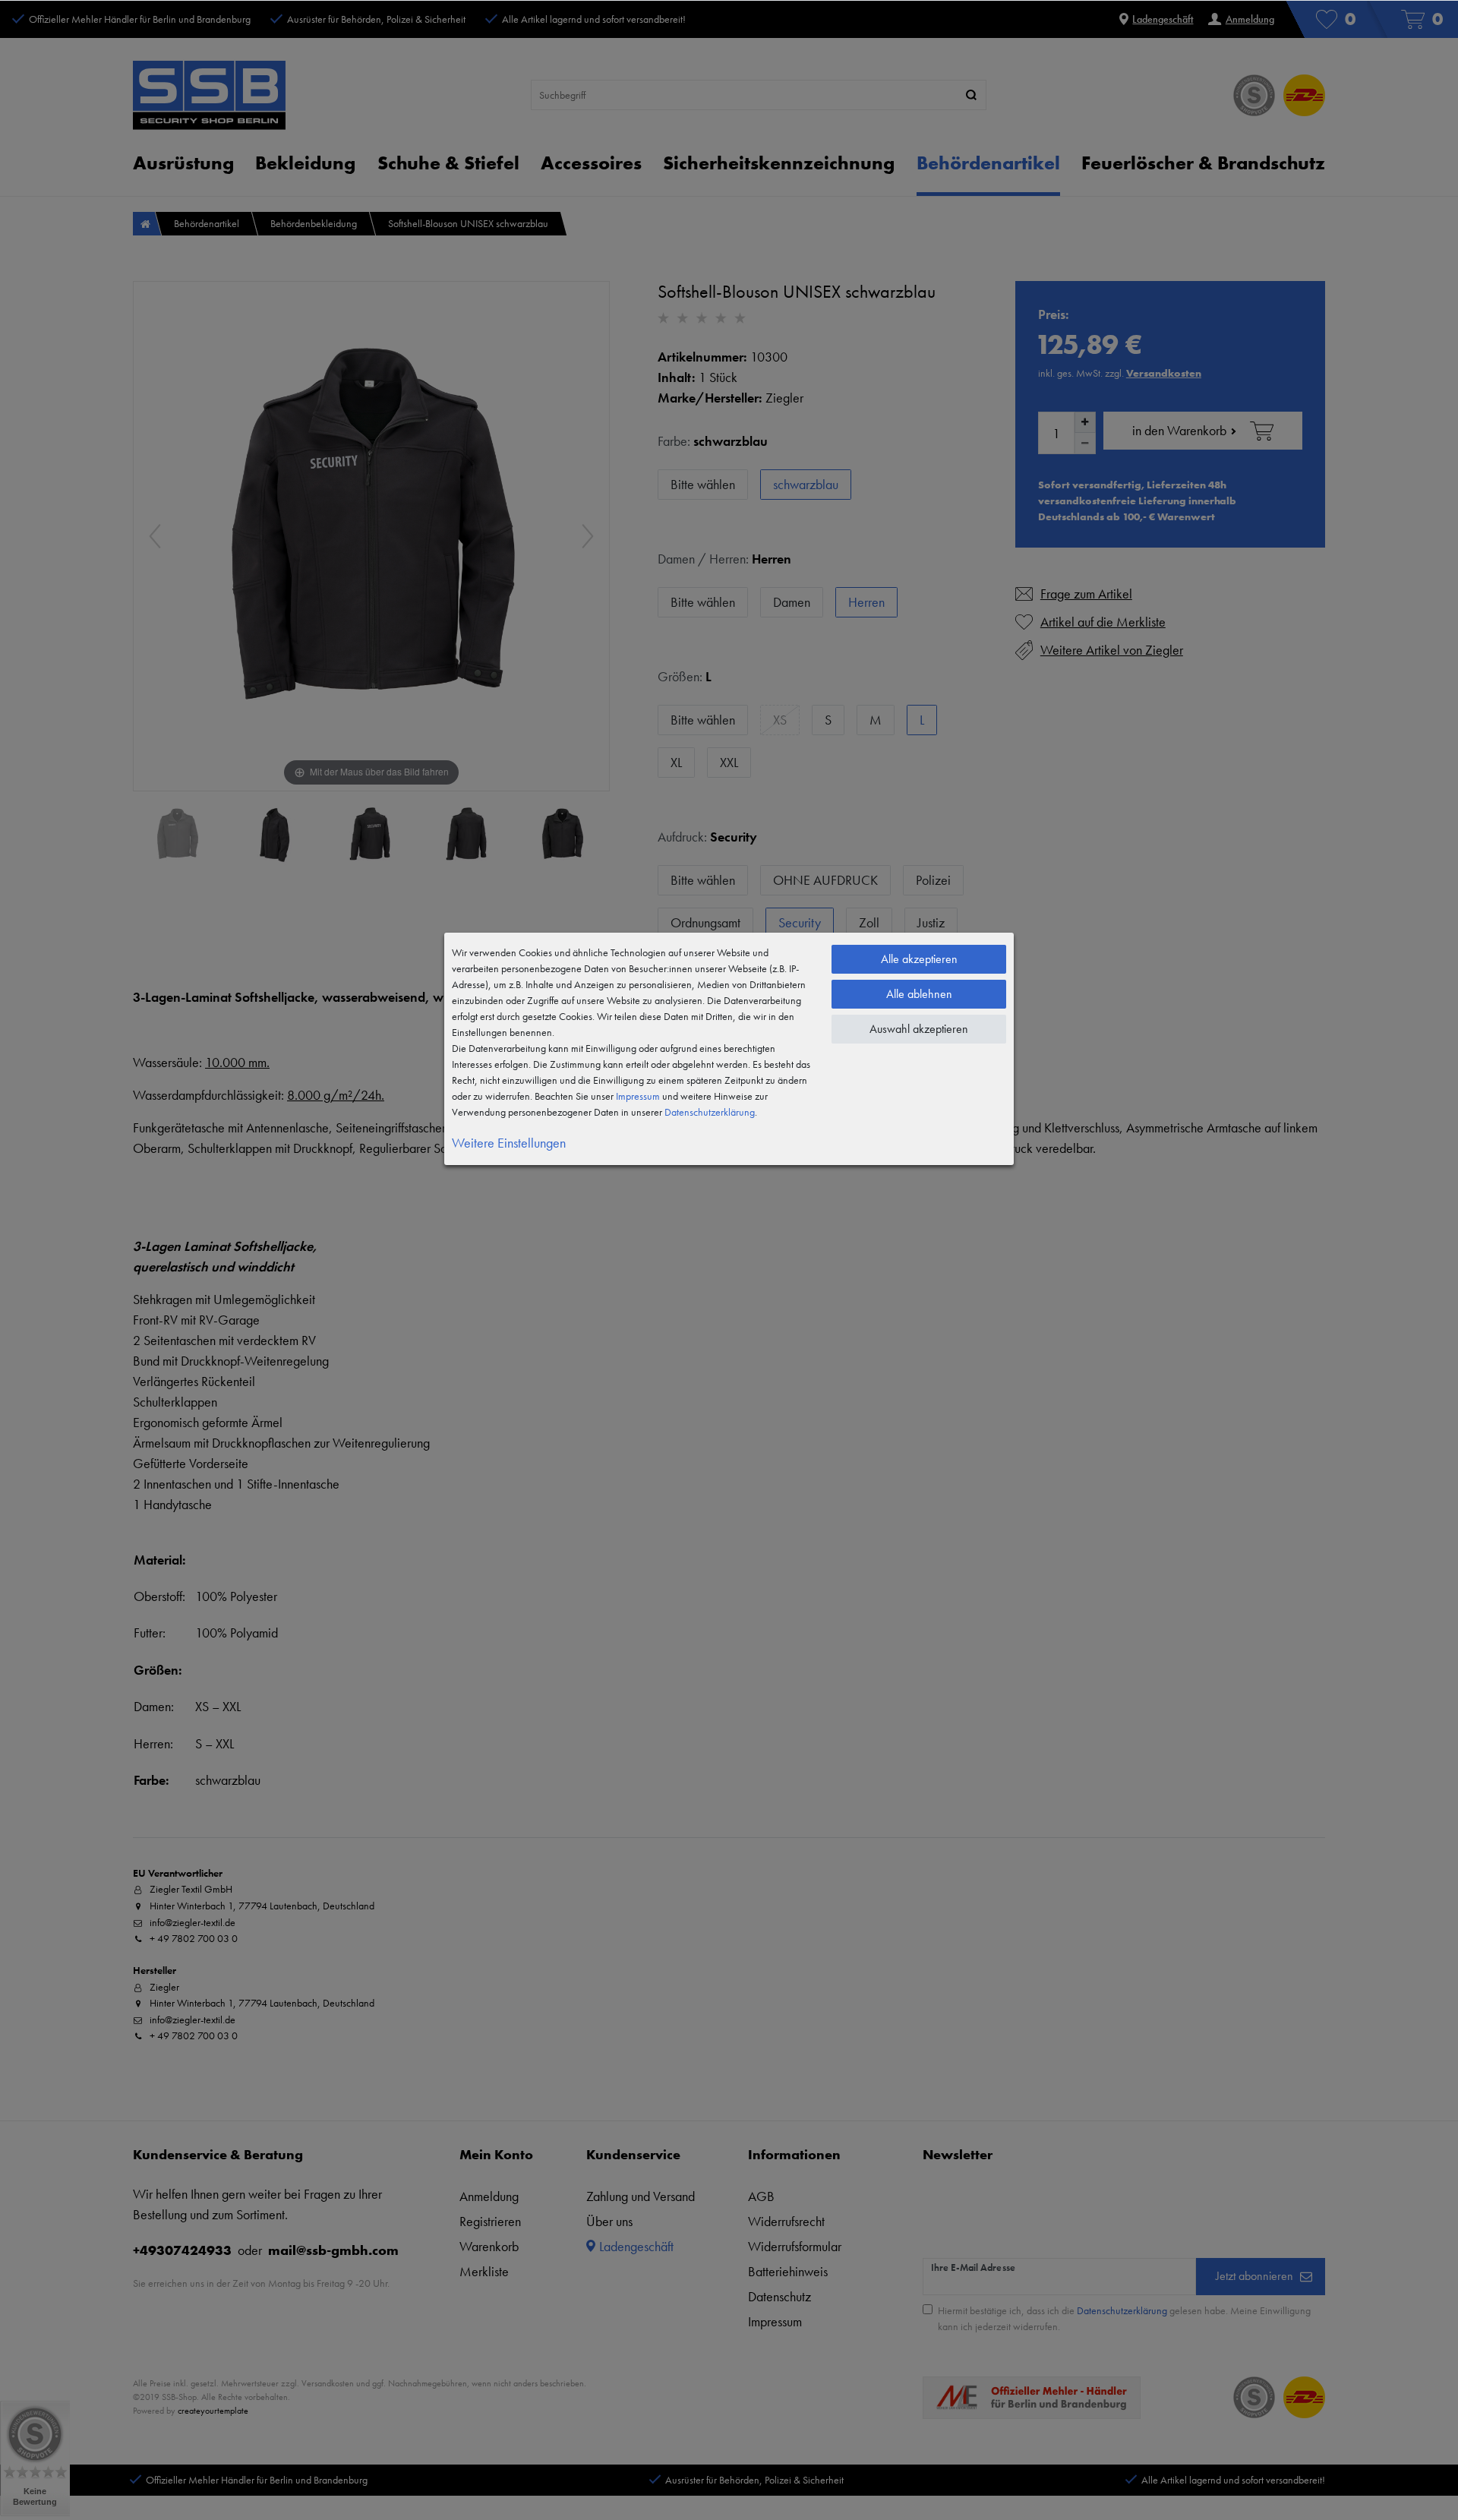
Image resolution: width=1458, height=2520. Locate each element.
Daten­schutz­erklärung (710, 1112)
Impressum (638, 1096)
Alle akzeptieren (919, 959)
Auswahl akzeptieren (919, 1029)
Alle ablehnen (919, 994)
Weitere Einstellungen (509, 1143)
